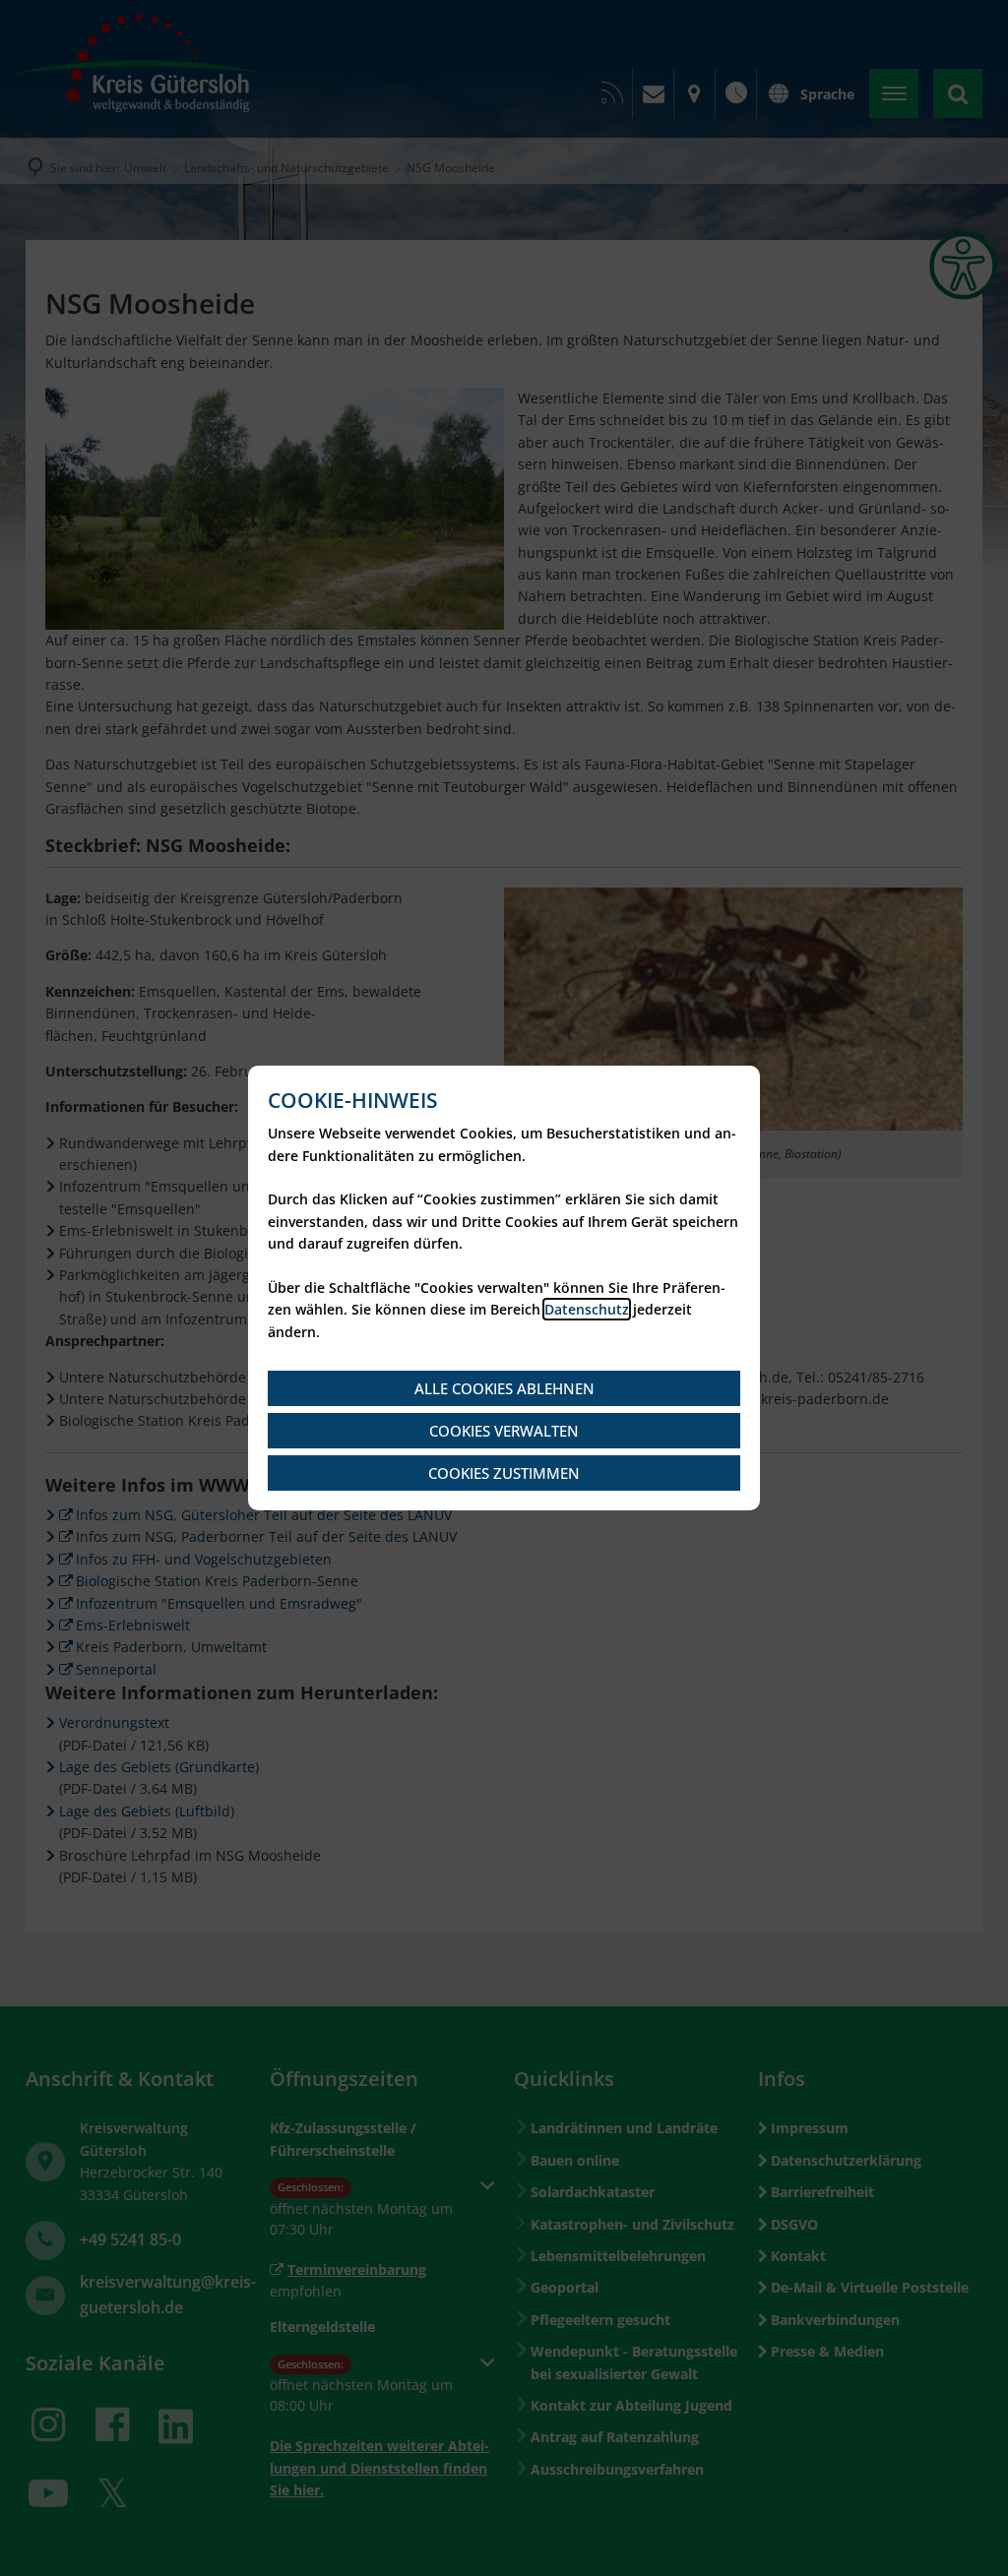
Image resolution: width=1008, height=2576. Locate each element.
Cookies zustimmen (504, 1473)
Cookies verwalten (504, 1431)
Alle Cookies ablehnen (504, 1388)
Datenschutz (587, 1309)
